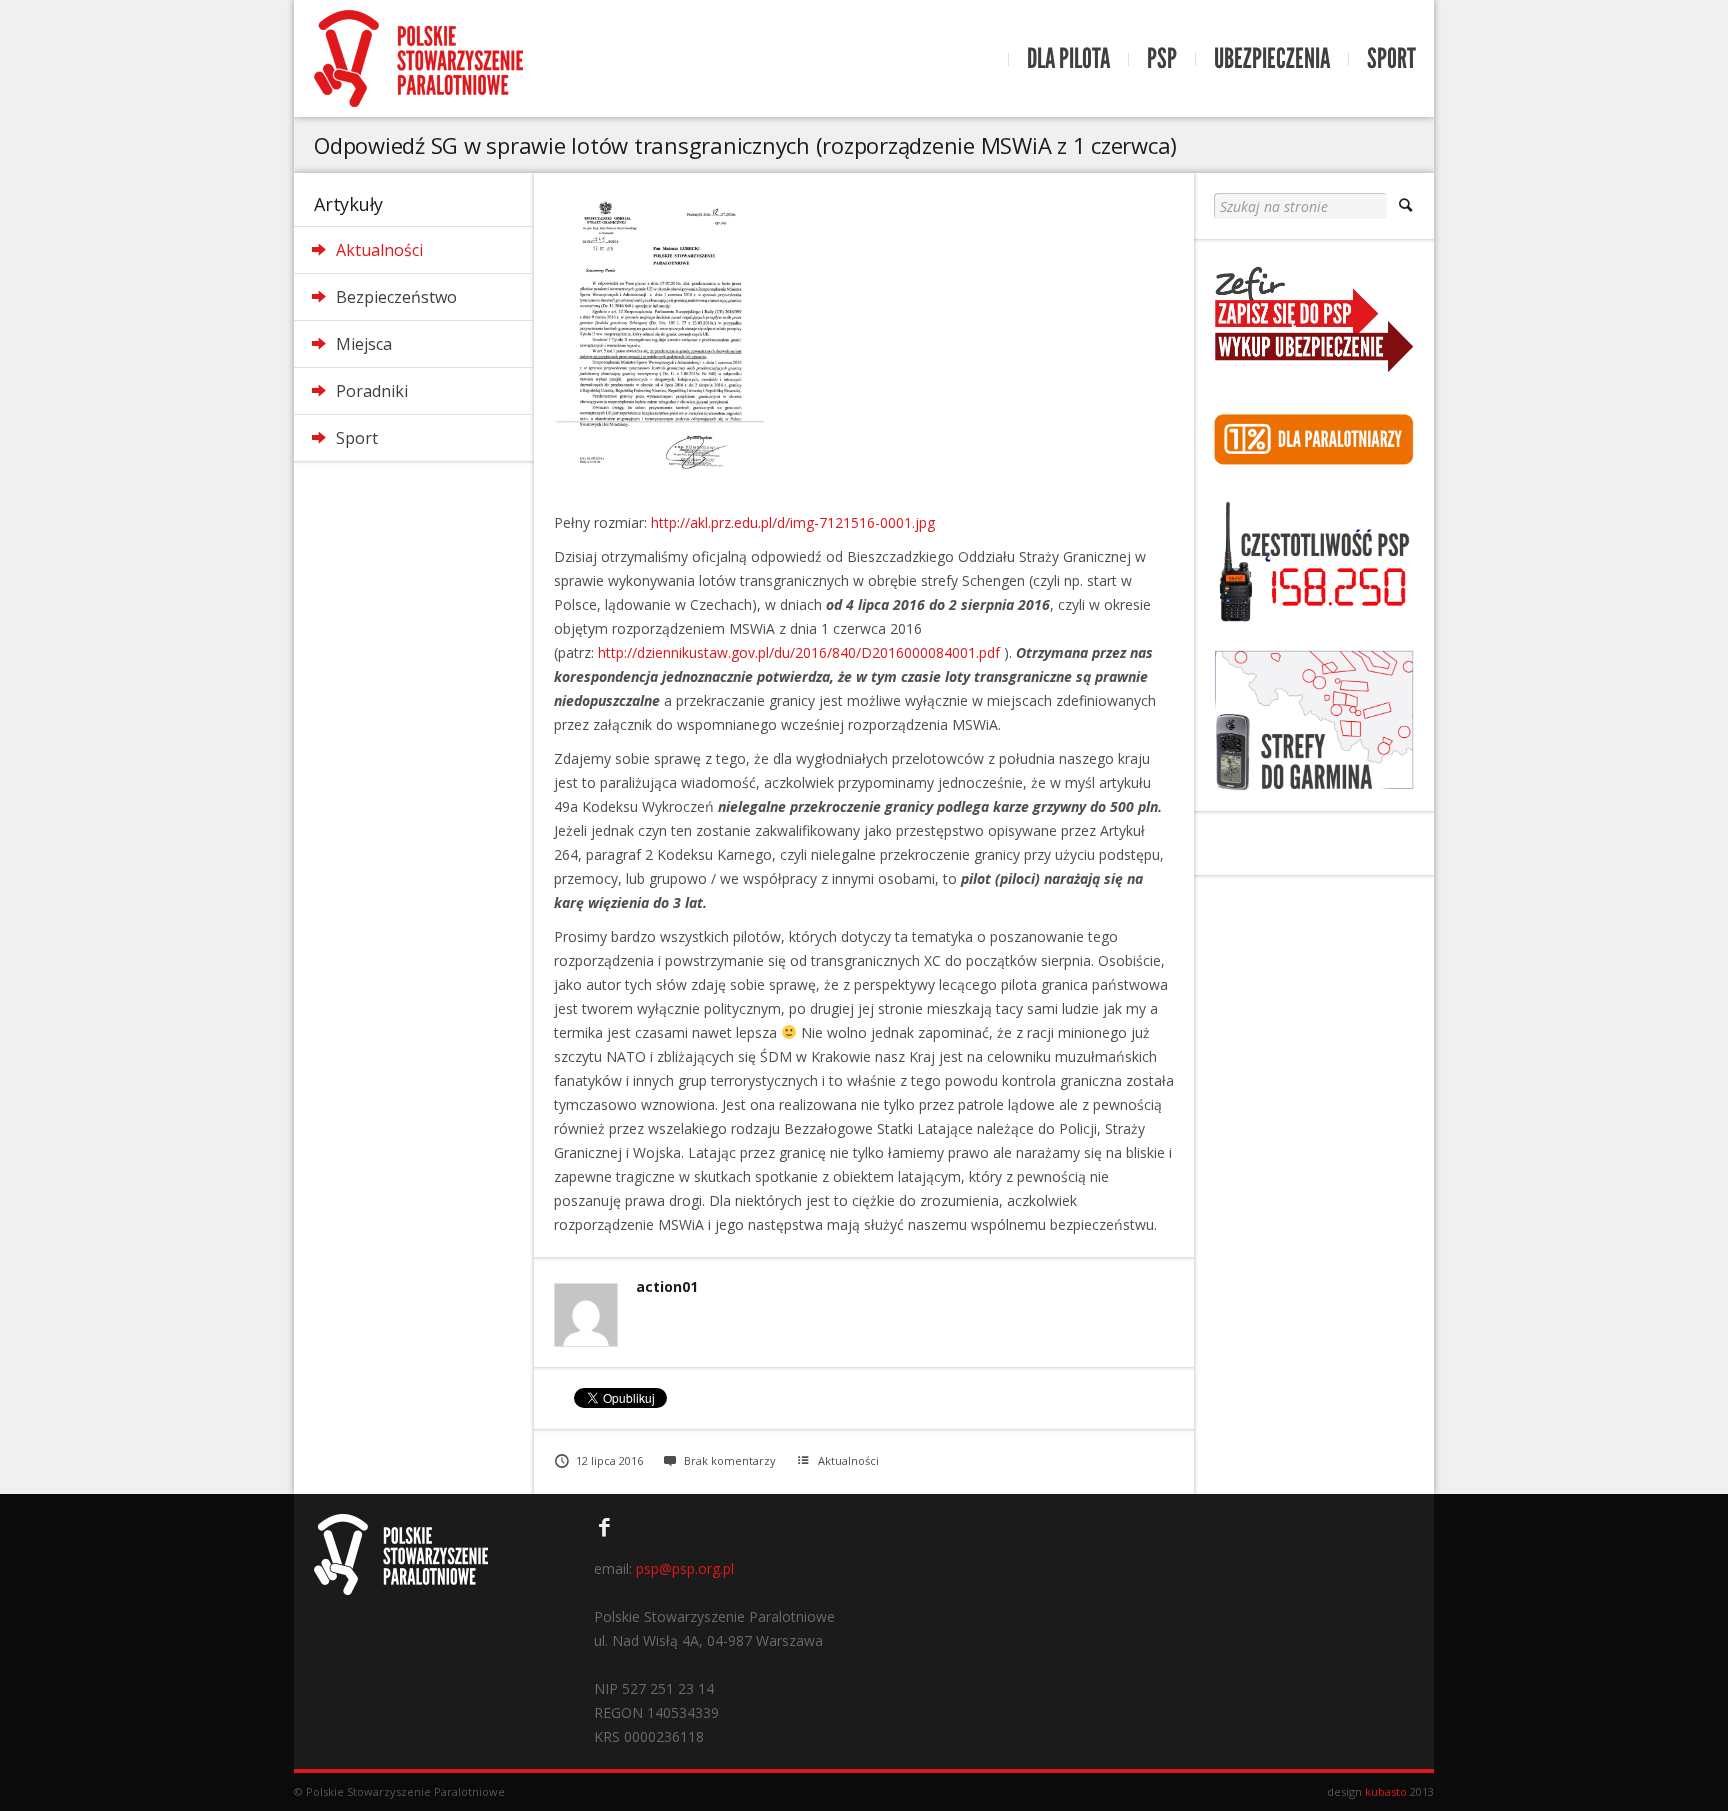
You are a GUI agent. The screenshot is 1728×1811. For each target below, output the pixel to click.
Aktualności (379, 250)
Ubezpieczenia (1272, 59)
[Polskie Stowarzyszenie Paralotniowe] (418, 58)
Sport (1391, 59)
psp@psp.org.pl (685, 1568)
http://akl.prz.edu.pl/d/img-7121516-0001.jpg (793, 522)
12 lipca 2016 (609, 1460)
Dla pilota (1068, 59)
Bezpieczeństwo (396, 297)
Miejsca (364, 344)
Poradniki (372, 391)
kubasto (1386, 1791)
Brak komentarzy (730, 1460)
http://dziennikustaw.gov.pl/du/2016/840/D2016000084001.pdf (799, 652)
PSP (1162, 59)
